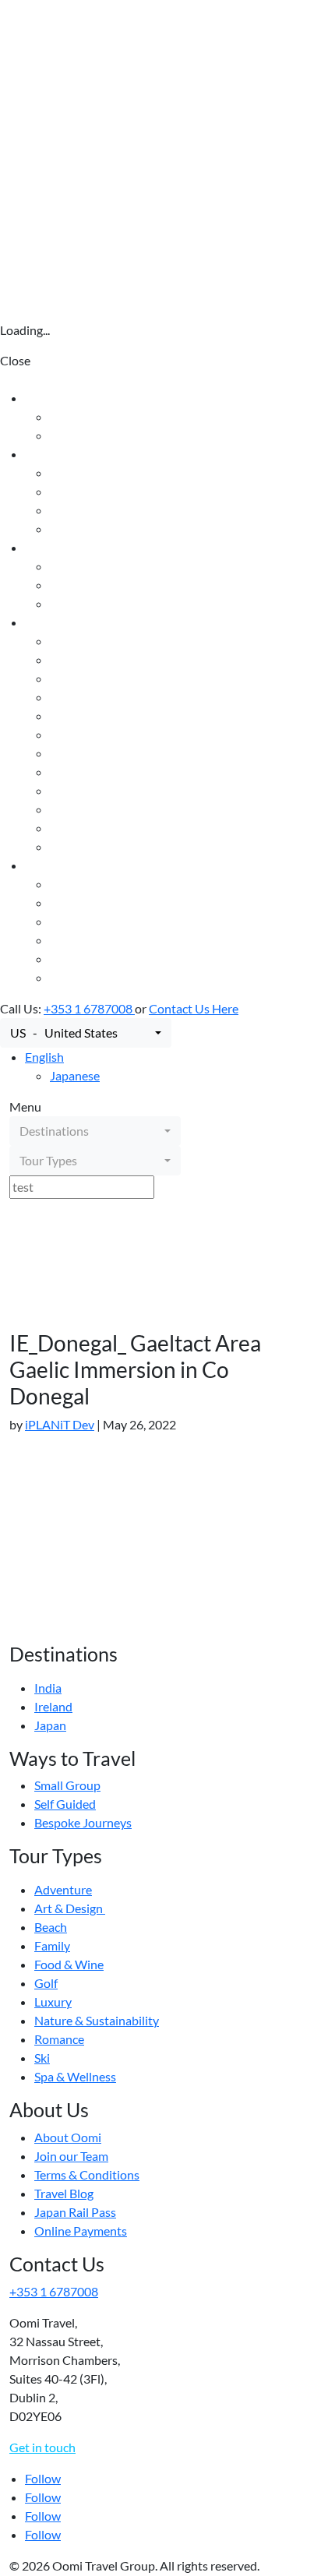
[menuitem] (44, 1057)
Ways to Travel (64, 547)
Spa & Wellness (91, 846)
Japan (66, 529)
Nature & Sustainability (112, 790)
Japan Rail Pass (91, 959)
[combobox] (86, 1033)
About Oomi (83, 884)
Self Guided (65, 1804)
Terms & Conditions (102, 921)
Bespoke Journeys (99, 603)
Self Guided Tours (97, 585)
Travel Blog (79, 940)
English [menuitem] (44, 1057)
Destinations (60, 454)
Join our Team (87, 902)
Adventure (79, 659)
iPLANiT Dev (60, 1424)
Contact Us (55, 398)
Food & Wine (85, 734)
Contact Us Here (194, 1008)
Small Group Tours (99, 566)
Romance (75, 809)
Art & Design (85, 678)
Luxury (69, 772)
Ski (58, 828)
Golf (62, 753)
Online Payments (96, 977)
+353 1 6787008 (89, 1008)
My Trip (71, 435)
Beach (66, 697)
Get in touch (42, 2447)
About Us (51, 865)
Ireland (69, 510)
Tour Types (54, 622)
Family (68, 715)
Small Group (67, 1785)
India (63, 491)
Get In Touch (84, 416)
